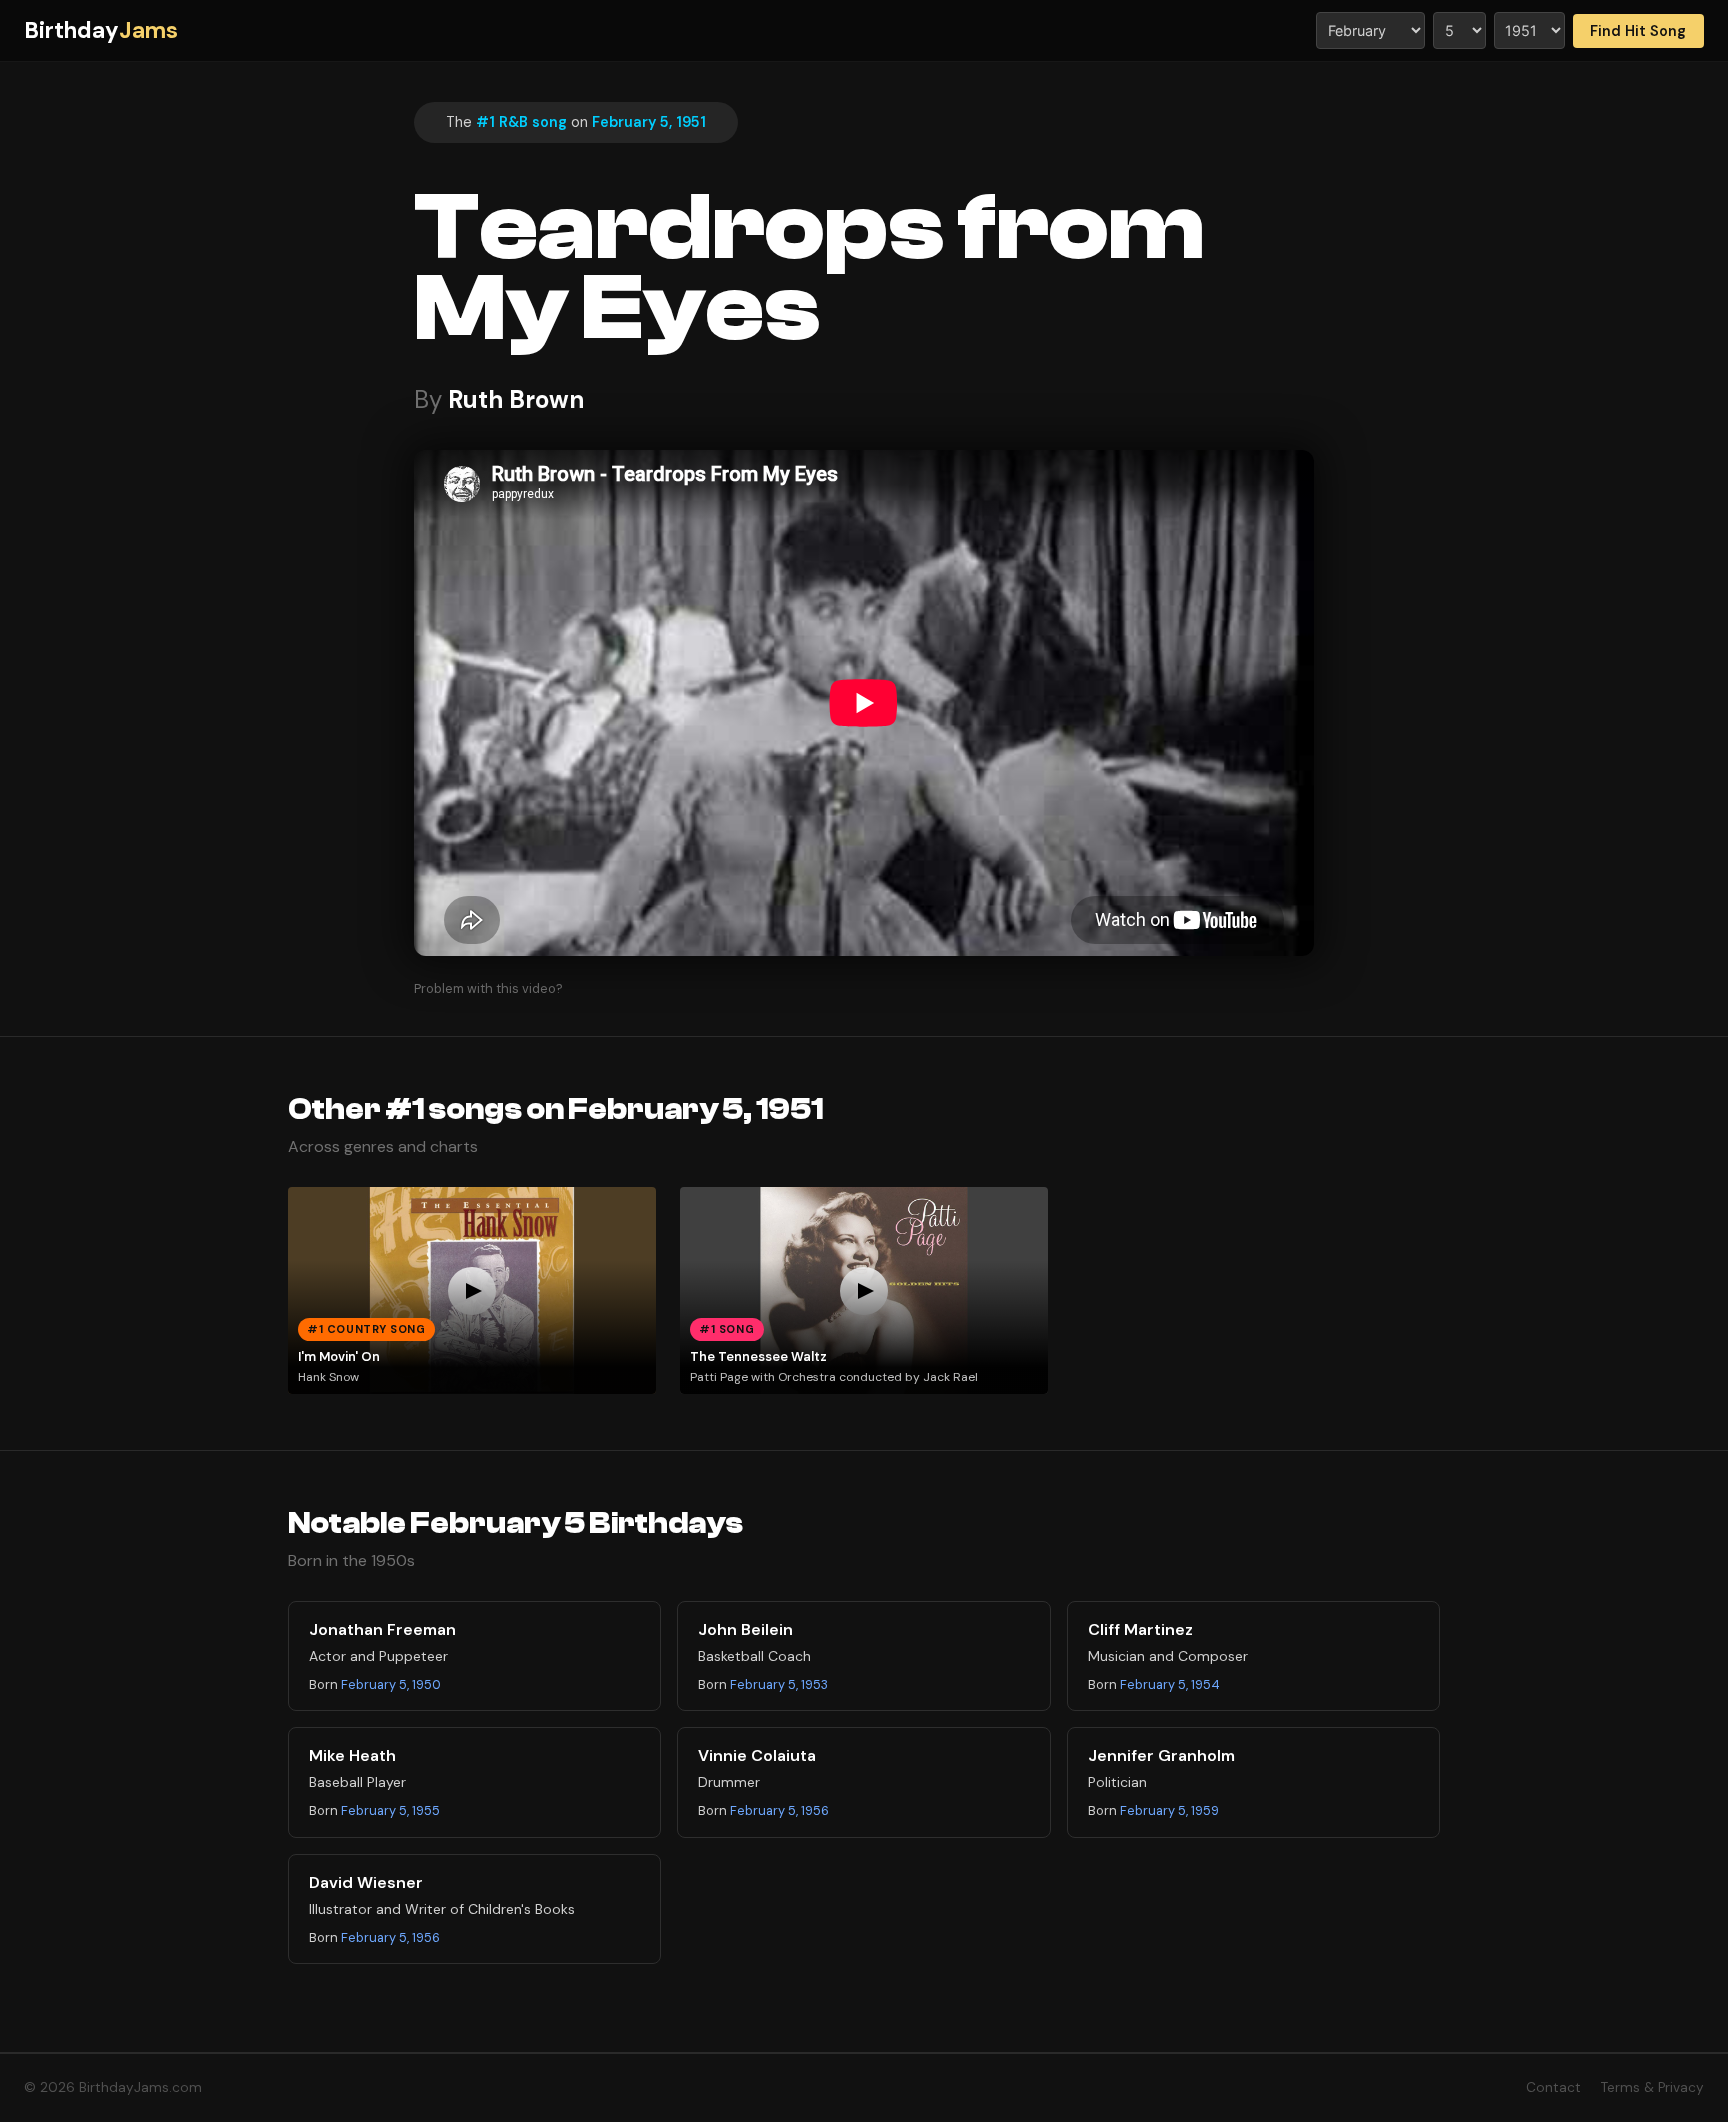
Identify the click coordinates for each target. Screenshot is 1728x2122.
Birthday (101, 30)
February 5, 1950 (391, 1684)
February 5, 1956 (779, 1810)
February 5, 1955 (390, 1810)
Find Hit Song (1638, 31)
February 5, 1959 (1169, 1810)
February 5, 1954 (1170, 1684)
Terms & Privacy (1652, 2087)
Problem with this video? (488, 988)
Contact (1553, 2087)
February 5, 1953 (779, 1684)
